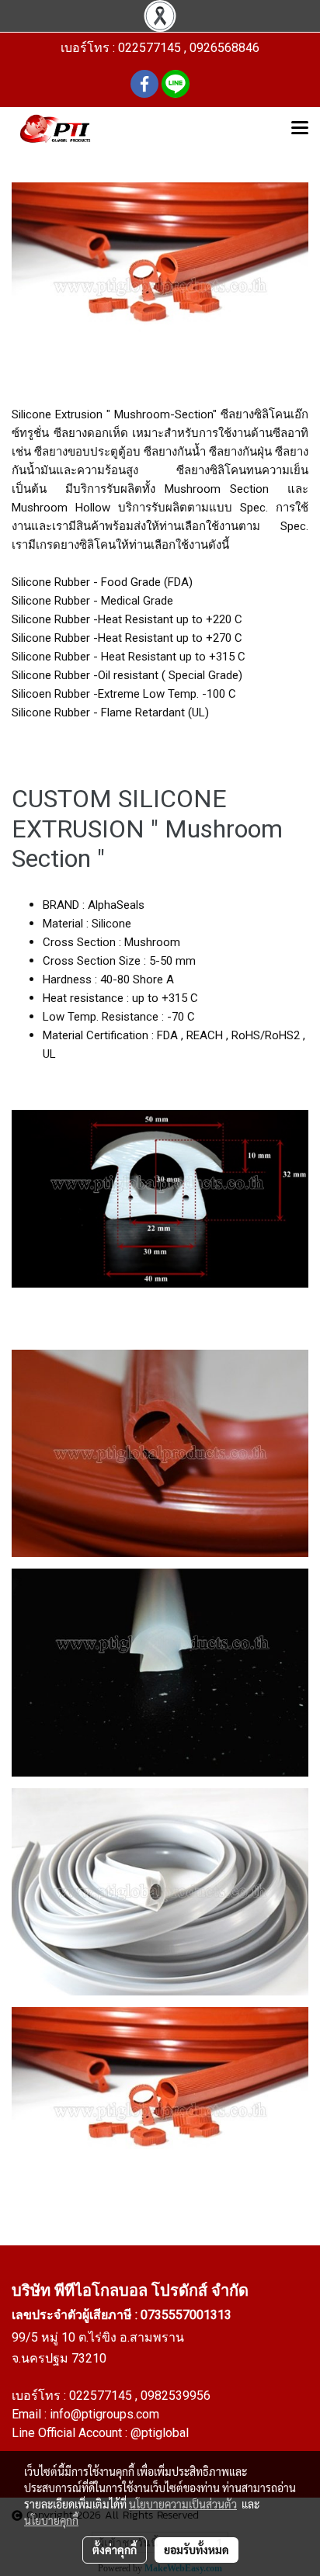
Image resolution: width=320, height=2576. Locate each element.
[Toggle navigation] (300, 129)
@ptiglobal (160, 2433)
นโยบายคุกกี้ (51, 2520)
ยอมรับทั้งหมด (197, 2550)
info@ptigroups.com (104, 2414)
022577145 (102, 2396)
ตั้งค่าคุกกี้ (115, 2550)
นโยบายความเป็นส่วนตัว (183, 2504)
